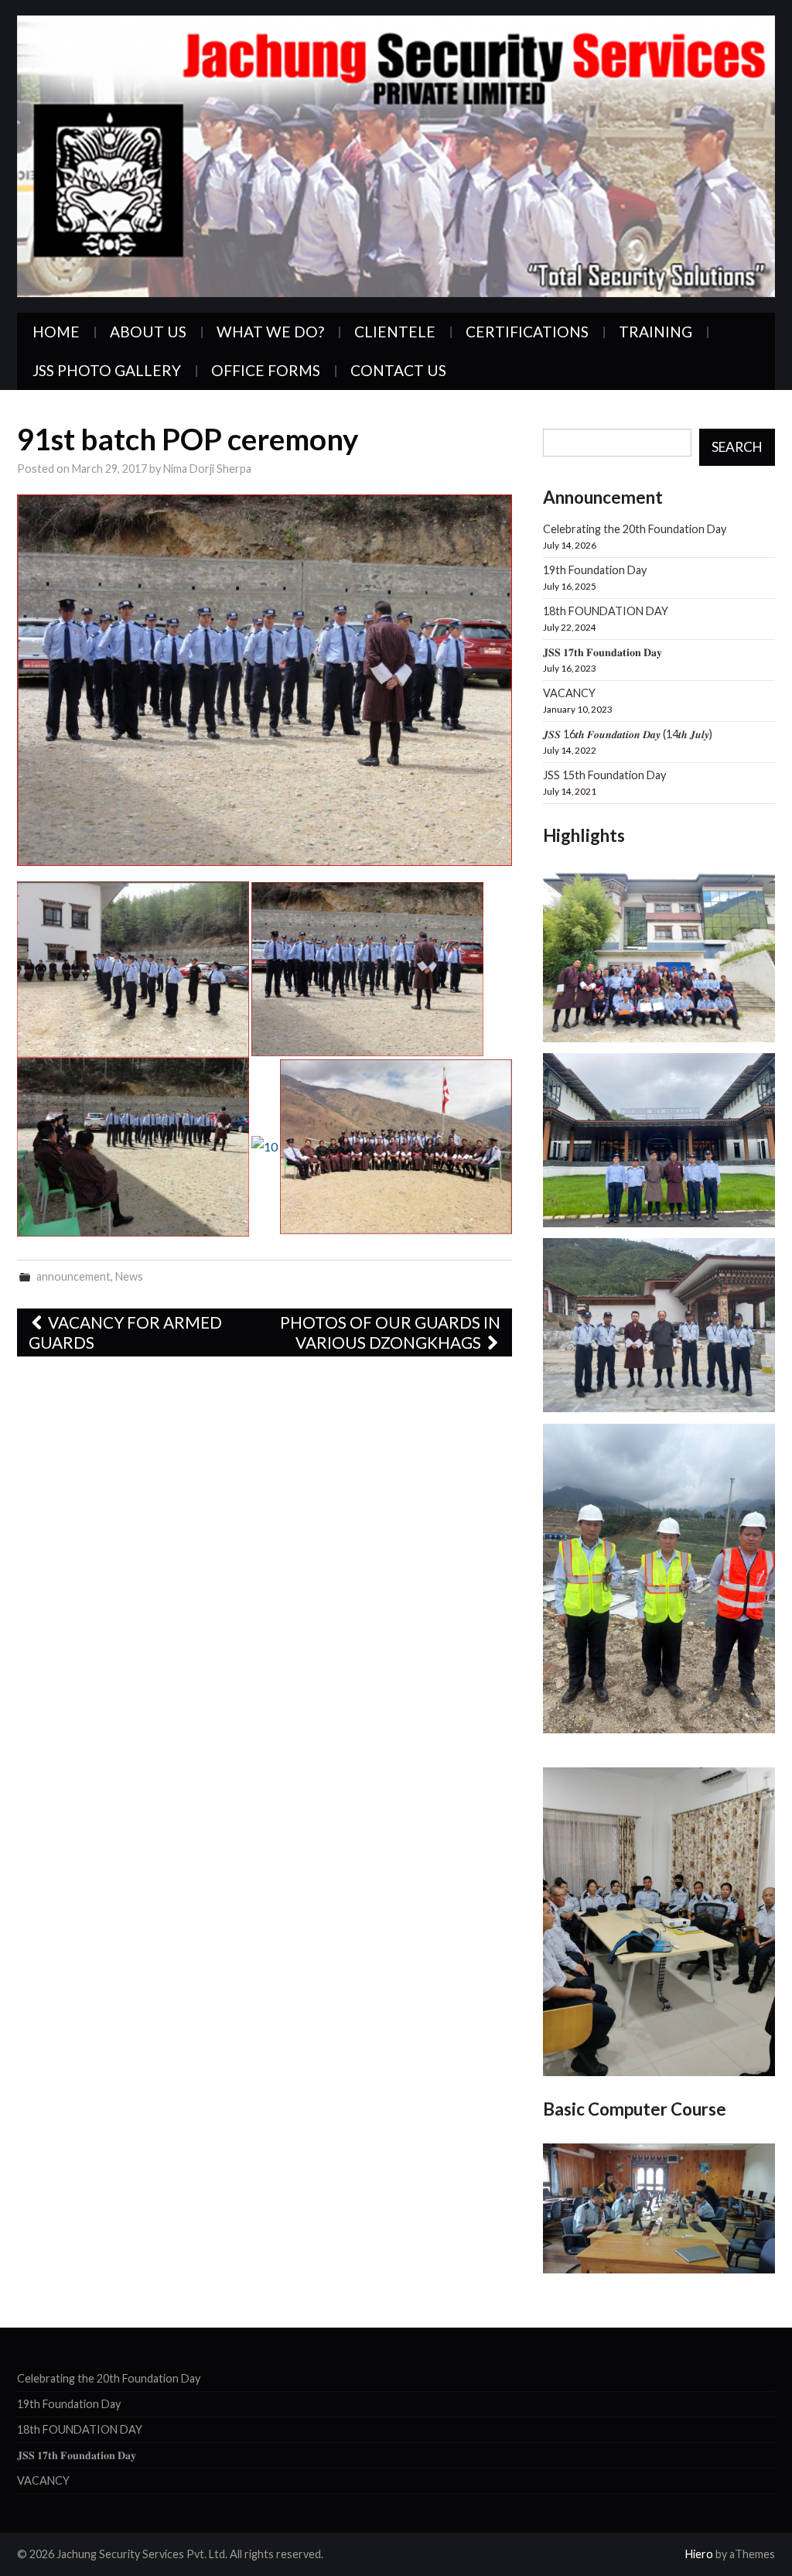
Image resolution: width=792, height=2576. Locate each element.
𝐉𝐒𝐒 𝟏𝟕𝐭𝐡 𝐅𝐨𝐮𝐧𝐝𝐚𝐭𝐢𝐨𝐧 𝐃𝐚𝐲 (603, 652)
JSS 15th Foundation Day (604, 775)
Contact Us (398, 370)
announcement (73, 1276)
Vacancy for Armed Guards (125, 1332)
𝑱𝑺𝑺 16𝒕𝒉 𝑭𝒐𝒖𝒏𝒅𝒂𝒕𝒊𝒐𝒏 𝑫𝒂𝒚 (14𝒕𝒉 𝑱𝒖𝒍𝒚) (628, 734)
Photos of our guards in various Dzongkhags (390, 1332)
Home (56, 332)
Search (737, 447)
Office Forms (266, 370)
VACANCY (569, 693)
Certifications (527, 332)
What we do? (270, 332)
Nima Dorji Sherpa (207, 469)
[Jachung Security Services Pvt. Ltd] (396, 154)
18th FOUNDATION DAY (606, 611)
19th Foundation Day (595, 570)
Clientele (395, 332)
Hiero (699, 2554)
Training (655, 332)
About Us (148, 332)
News (129, 1276)
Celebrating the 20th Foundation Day (635, 529)
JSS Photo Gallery (107, 370)
